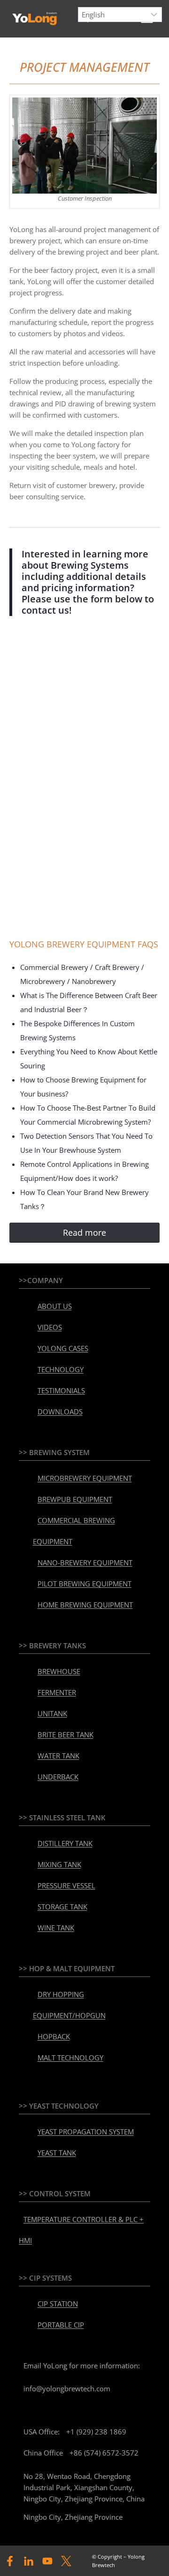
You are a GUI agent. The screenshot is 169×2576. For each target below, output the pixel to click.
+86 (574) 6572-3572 (104, 2453)
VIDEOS (50, 1327)
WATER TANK (58, 1756)
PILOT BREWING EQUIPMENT (84, 1584)
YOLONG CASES (63, 1348)
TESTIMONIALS (61, 1390)
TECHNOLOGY (61, 1369)
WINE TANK (56, 1928)
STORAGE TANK (62, 1907)
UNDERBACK (58, 1777)
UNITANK (52, 1713)
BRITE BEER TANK (65, 1735)
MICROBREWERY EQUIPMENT (85, 1478)
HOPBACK (54, 2036)
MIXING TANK (59, 1864)
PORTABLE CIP (61, 2325)
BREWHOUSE (59, 1671)
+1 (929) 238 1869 (96, 2432)
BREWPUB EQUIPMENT (75, 1499)
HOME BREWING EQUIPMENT (85, 1605)
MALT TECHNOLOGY (70, 2058)
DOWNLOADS (60, 1412)
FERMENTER (57, 1692)
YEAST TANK (57, 2153)
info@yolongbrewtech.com (67, 2388)
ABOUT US (55, 1306)
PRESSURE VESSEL (66, 1885)
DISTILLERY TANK (65, 1843)
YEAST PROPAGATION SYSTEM (86, 2132)
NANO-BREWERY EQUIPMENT (85, 1562)
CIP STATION (58, 2304)
